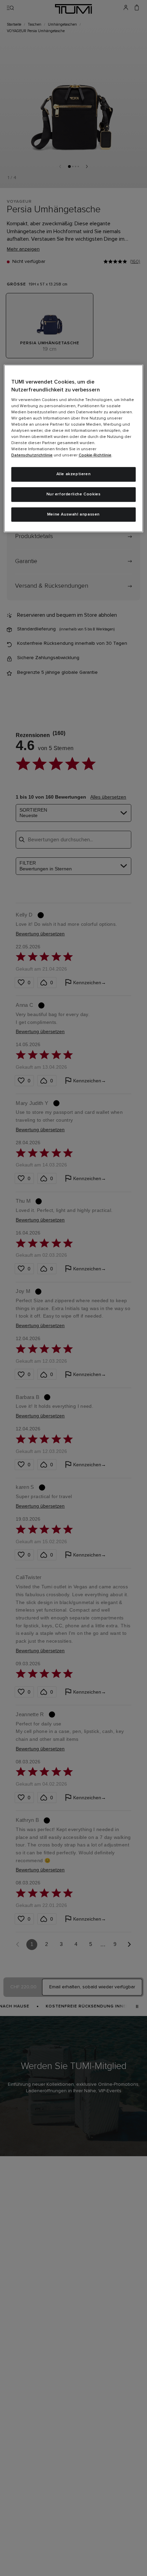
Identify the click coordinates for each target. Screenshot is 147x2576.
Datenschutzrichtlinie (32, 455)
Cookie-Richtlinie (95, 455)
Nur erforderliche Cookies (74, 494)
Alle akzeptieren (74, 474)
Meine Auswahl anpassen (73, 515)
